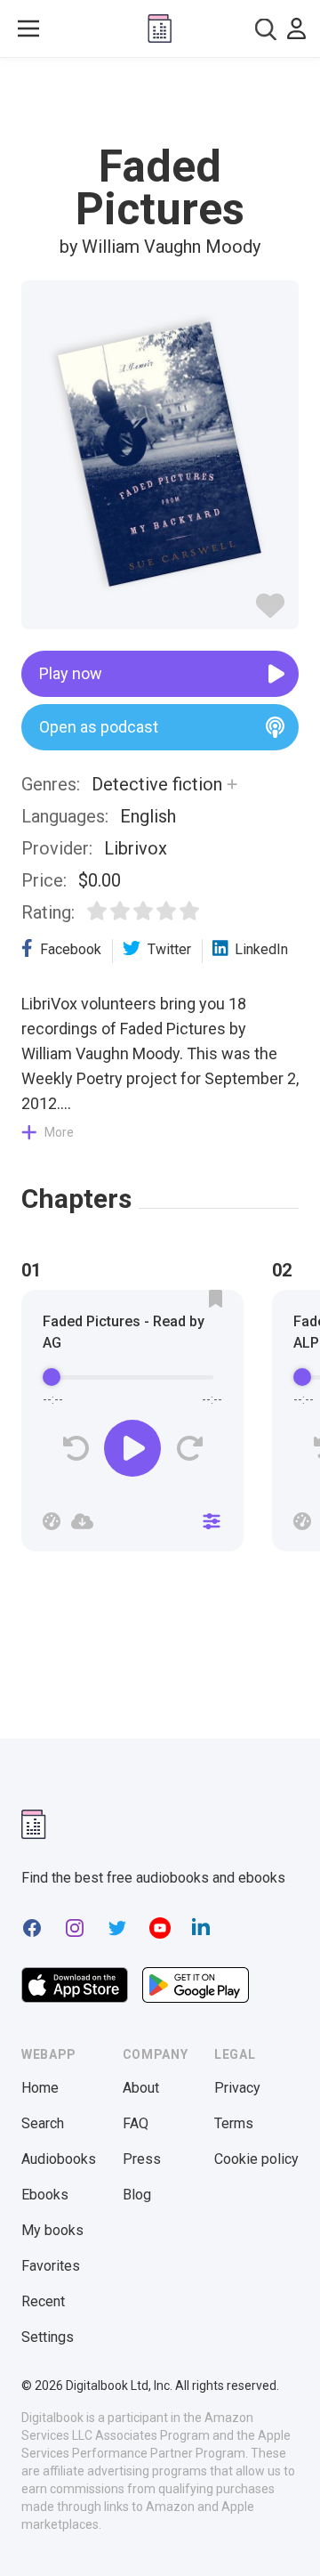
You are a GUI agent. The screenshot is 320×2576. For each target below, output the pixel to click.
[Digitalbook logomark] (34, 1824)
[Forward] (189, 1449)
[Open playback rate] (52, 1521)
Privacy (237, 2088)
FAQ (136, 2123)
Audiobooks (59, 2159)
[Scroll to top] (288, 2537)
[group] (132, 1426)
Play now (71, 673)
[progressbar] (132, 1377)
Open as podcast (99, 727)
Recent (43, 2301)
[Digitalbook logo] (160, 28)
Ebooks (45, 2195)
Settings (48, 2337)
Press (142, 2159)
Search (43, 2123)
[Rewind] (76, 1449)
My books (52, 2230)
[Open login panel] (296, 28)
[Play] (132, 1448)
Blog (137, 2195)
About (141, 2088)
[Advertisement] (160, 101)
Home (40, 2088)
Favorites (51, 2266)
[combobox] (266, 29)
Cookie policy (256, 2159)
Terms (234, 2123)
